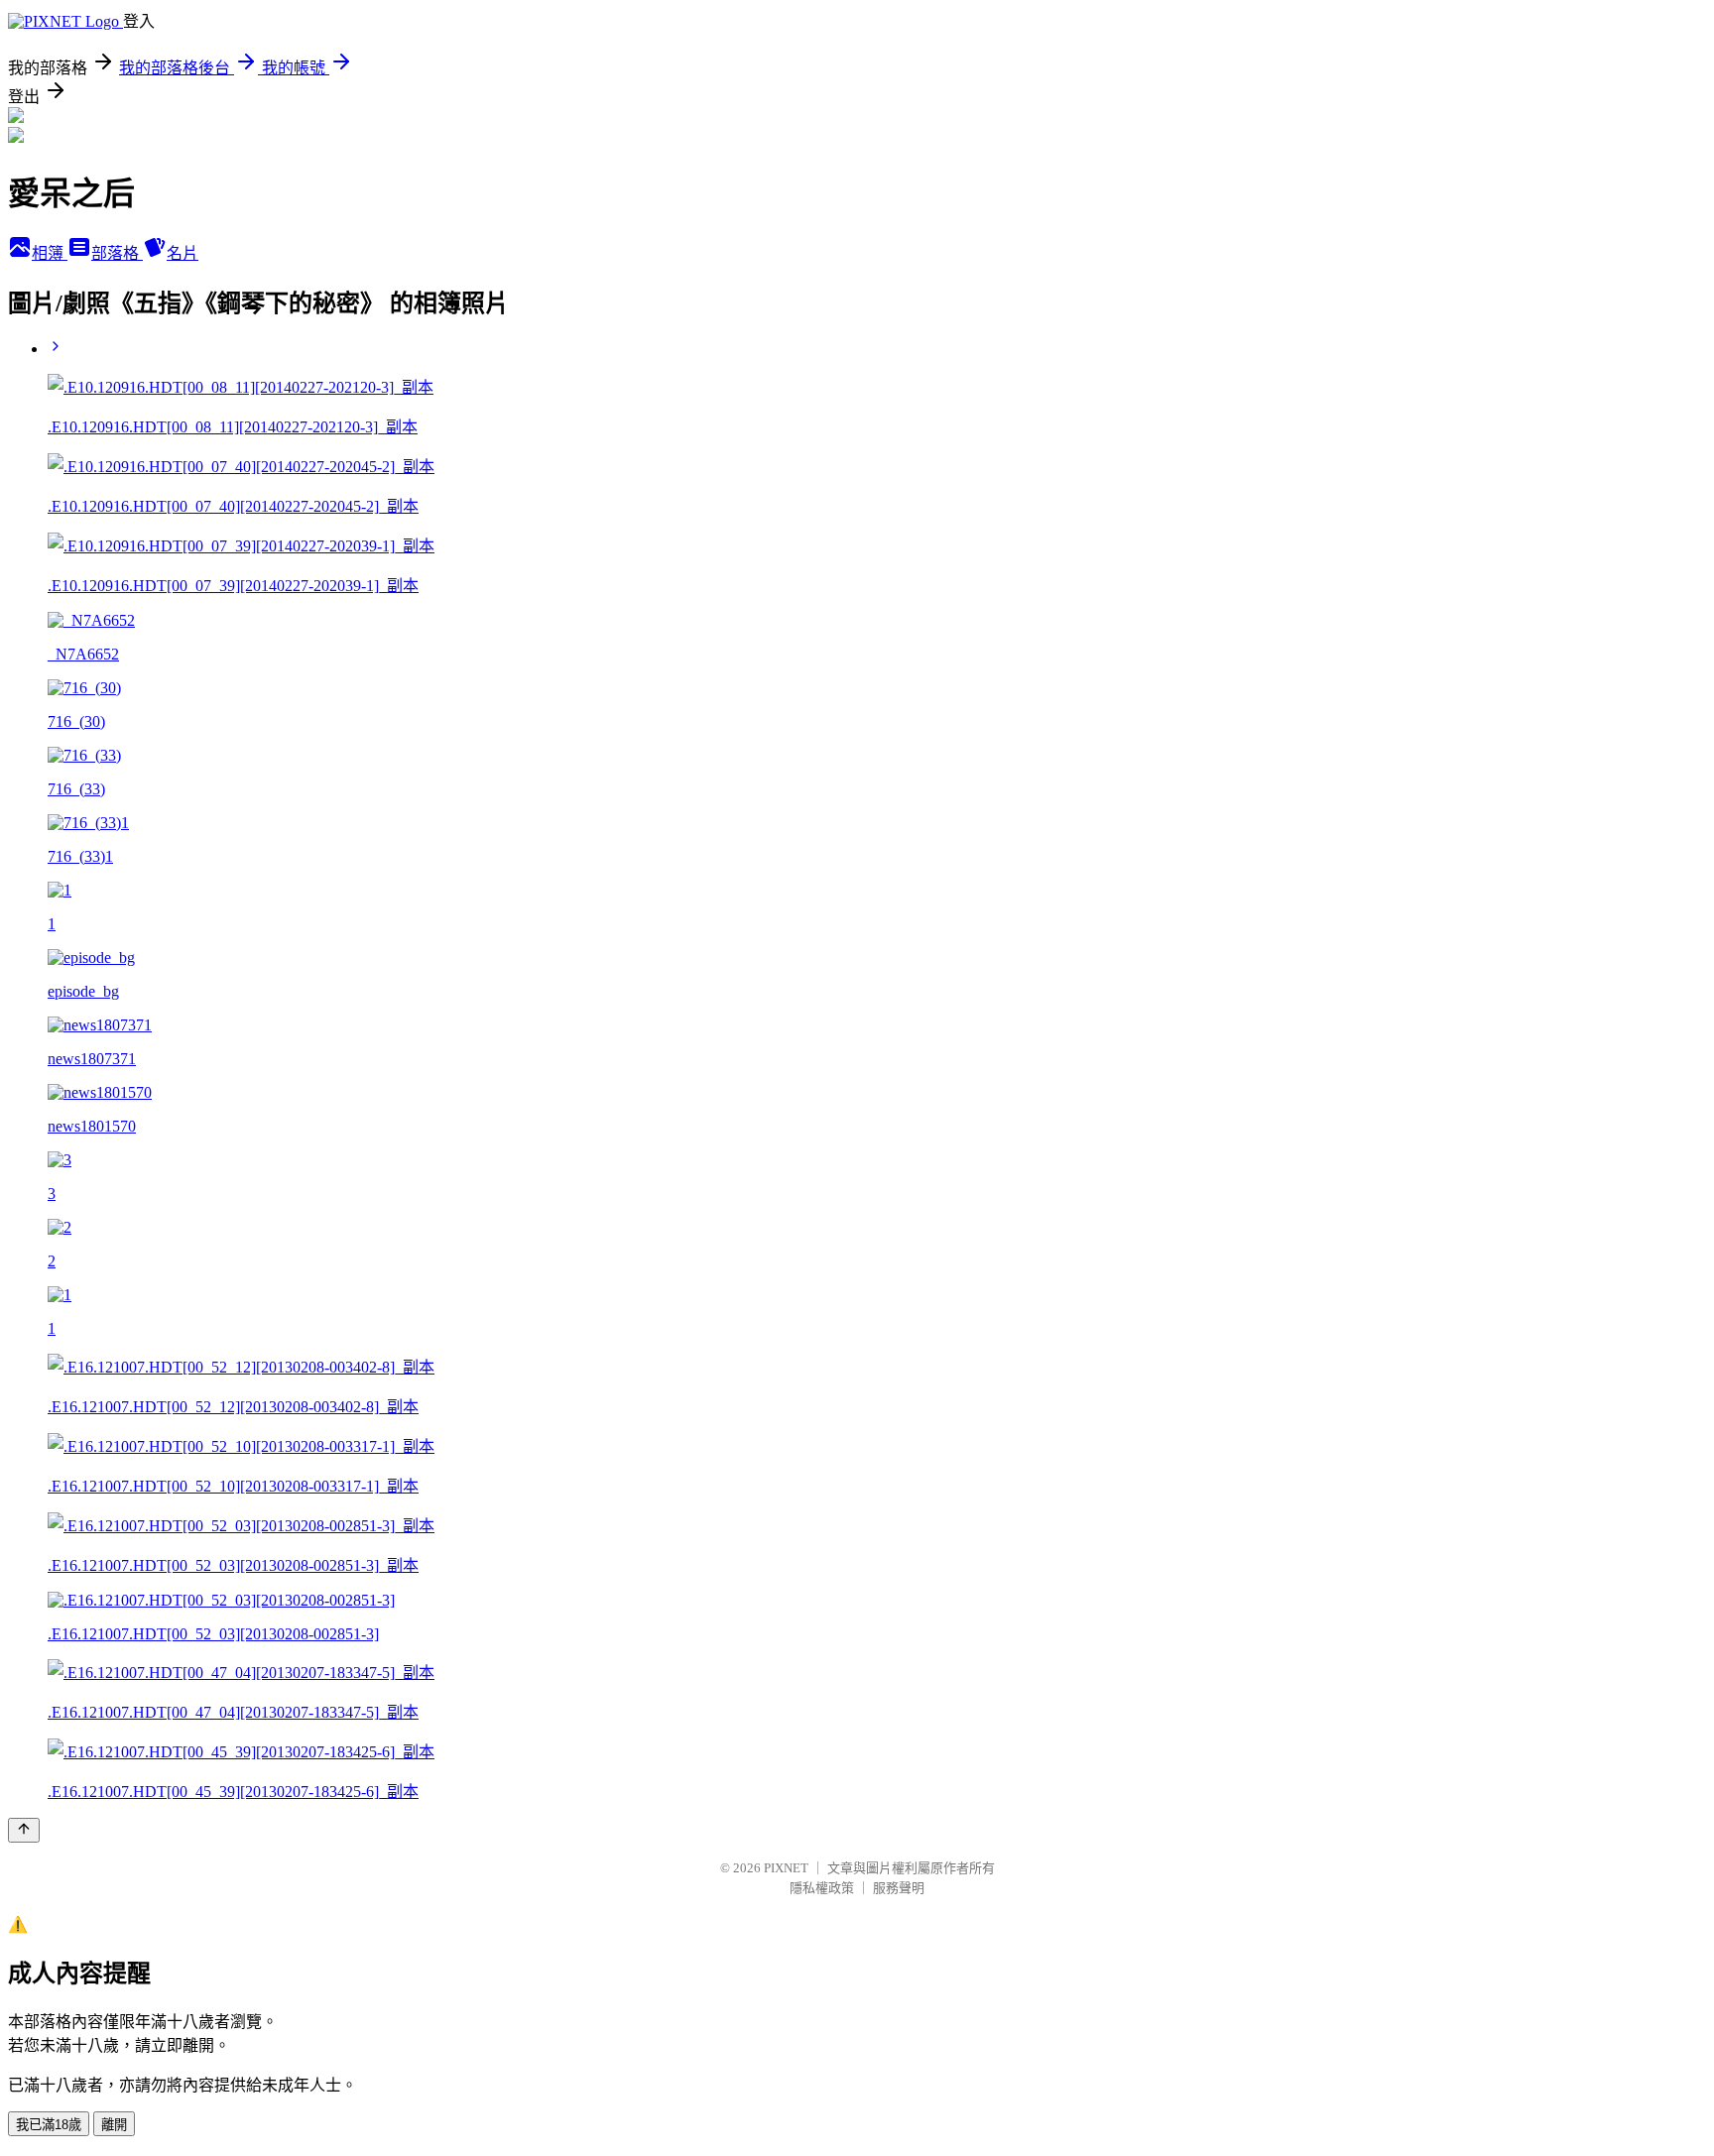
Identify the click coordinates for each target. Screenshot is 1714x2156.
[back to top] (24, 1830)
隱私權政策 (822, 1888)
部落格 (117, 253)
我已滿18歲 (49, 2125)
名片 (183, 253)
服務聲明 (899, 1888)
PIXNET (786, 1868)
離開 (114, 2125)
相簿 (50, 253)
